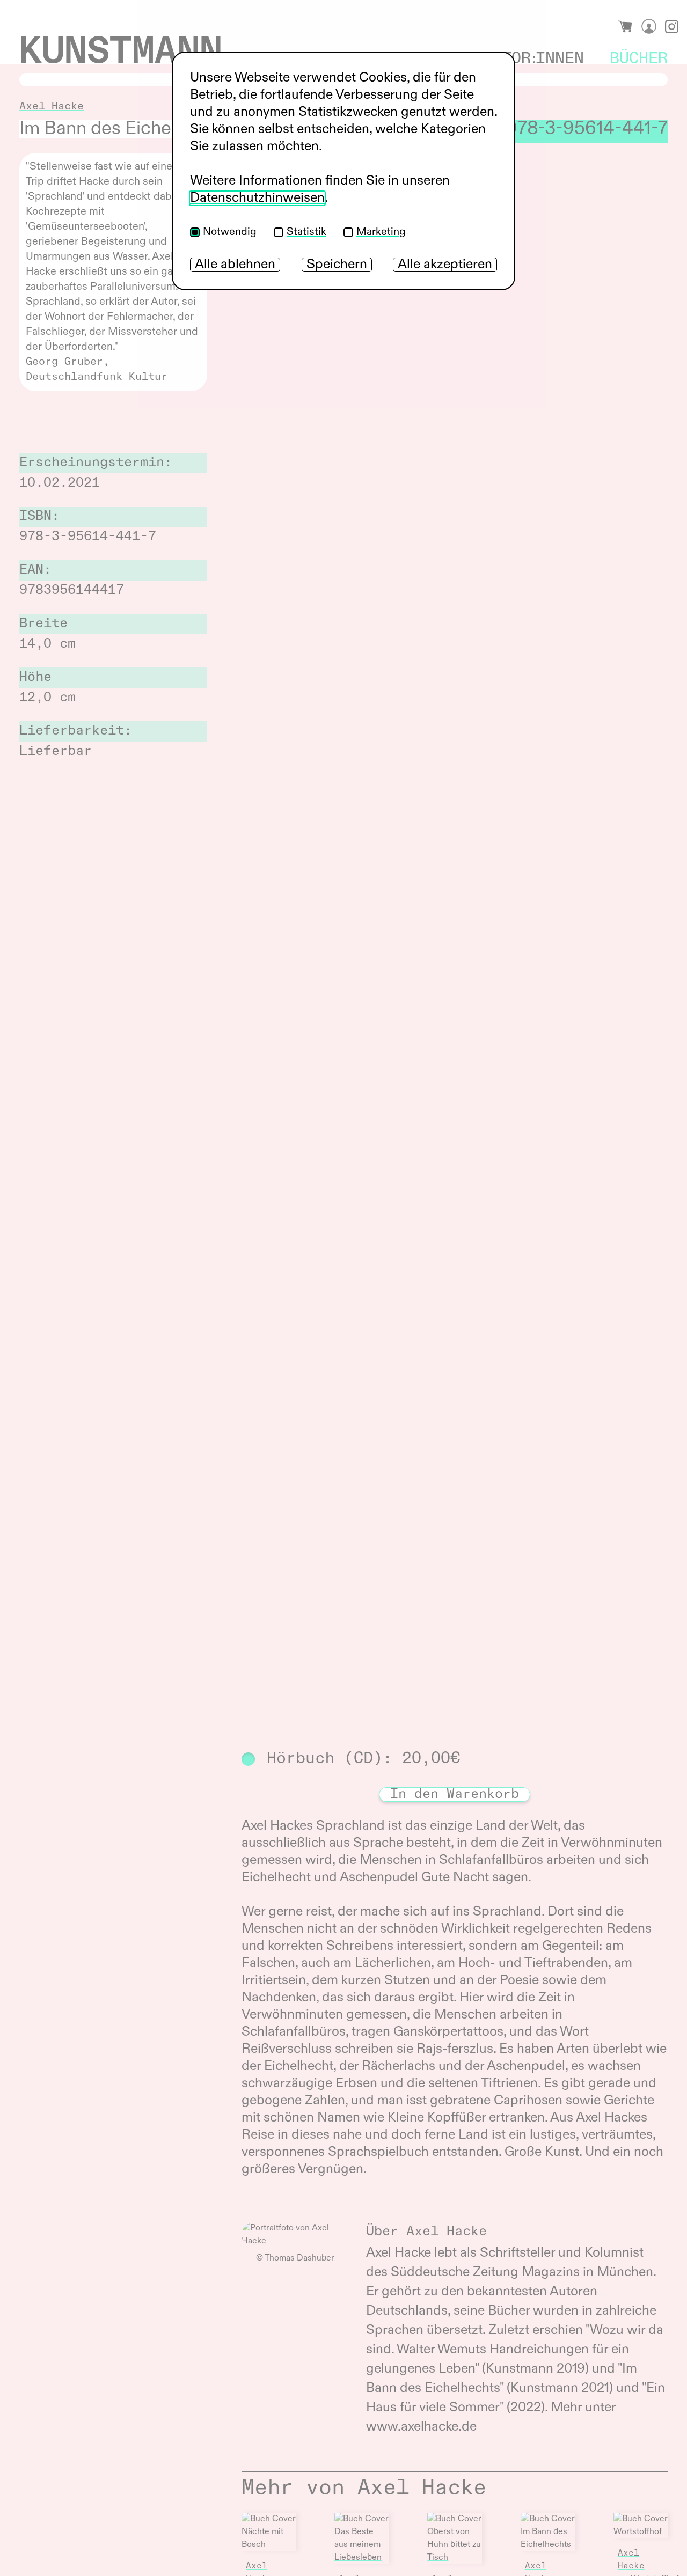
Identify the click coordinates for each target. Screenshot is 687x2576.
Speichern (337, 265)
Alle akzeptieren (445, 265)
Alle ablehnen (235, 265)
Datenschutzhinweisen (257, 198)
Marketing (381, 232)
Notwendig (230, 232)
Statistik (306, 232)
